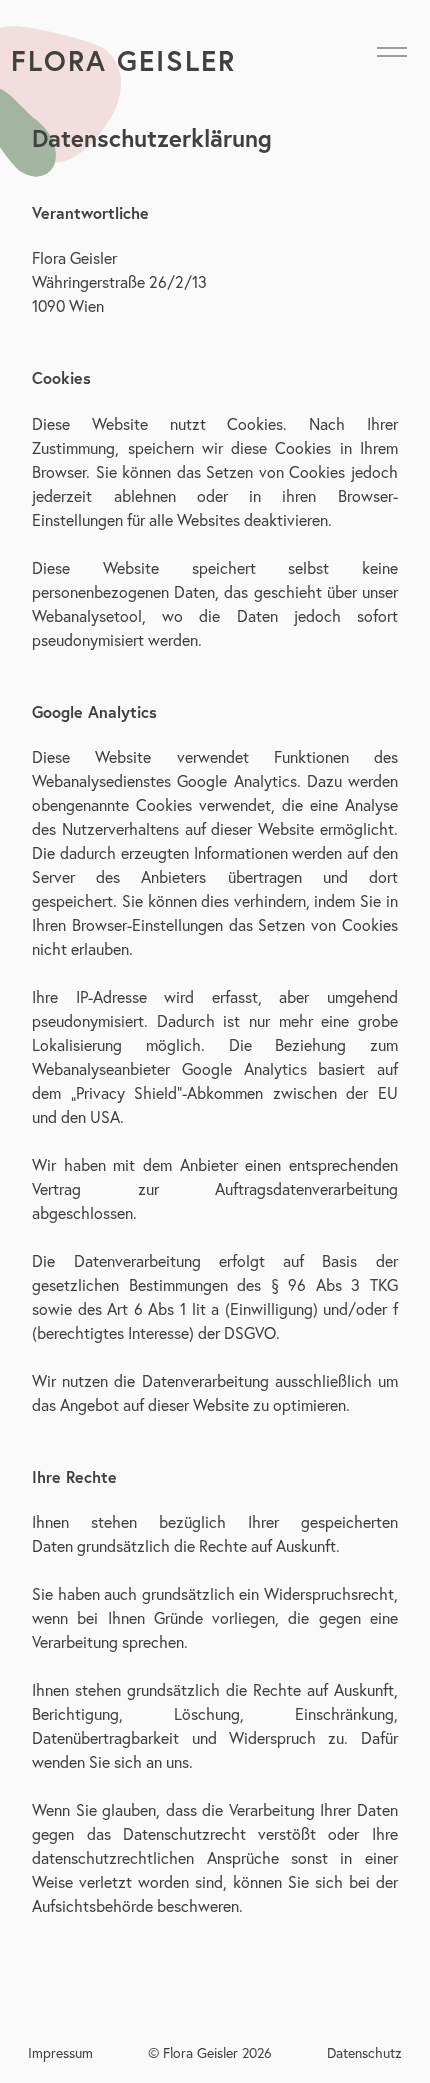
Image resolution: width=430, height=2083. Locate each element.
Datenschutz (364, 2052)
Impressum (60, 2052)
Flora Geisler (123, 60)
